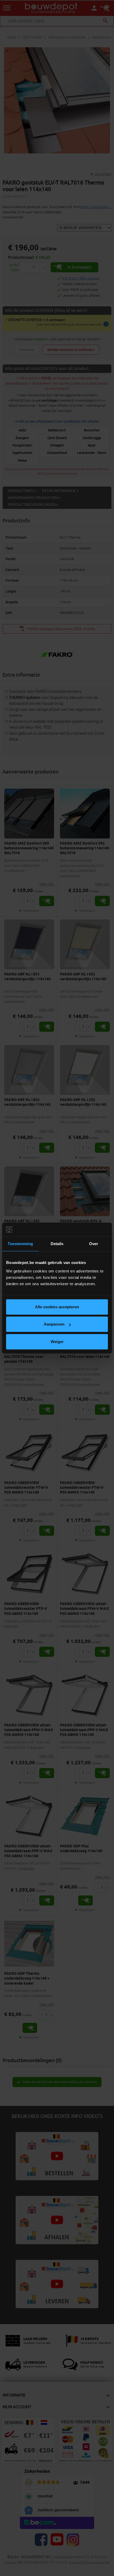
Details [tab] (57, 1244)
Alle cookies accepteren (57, 1307)
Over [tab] (94, 1244)
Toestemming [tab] (20, 1244)
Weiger (57, 1342)
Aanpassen (54, 1324)
